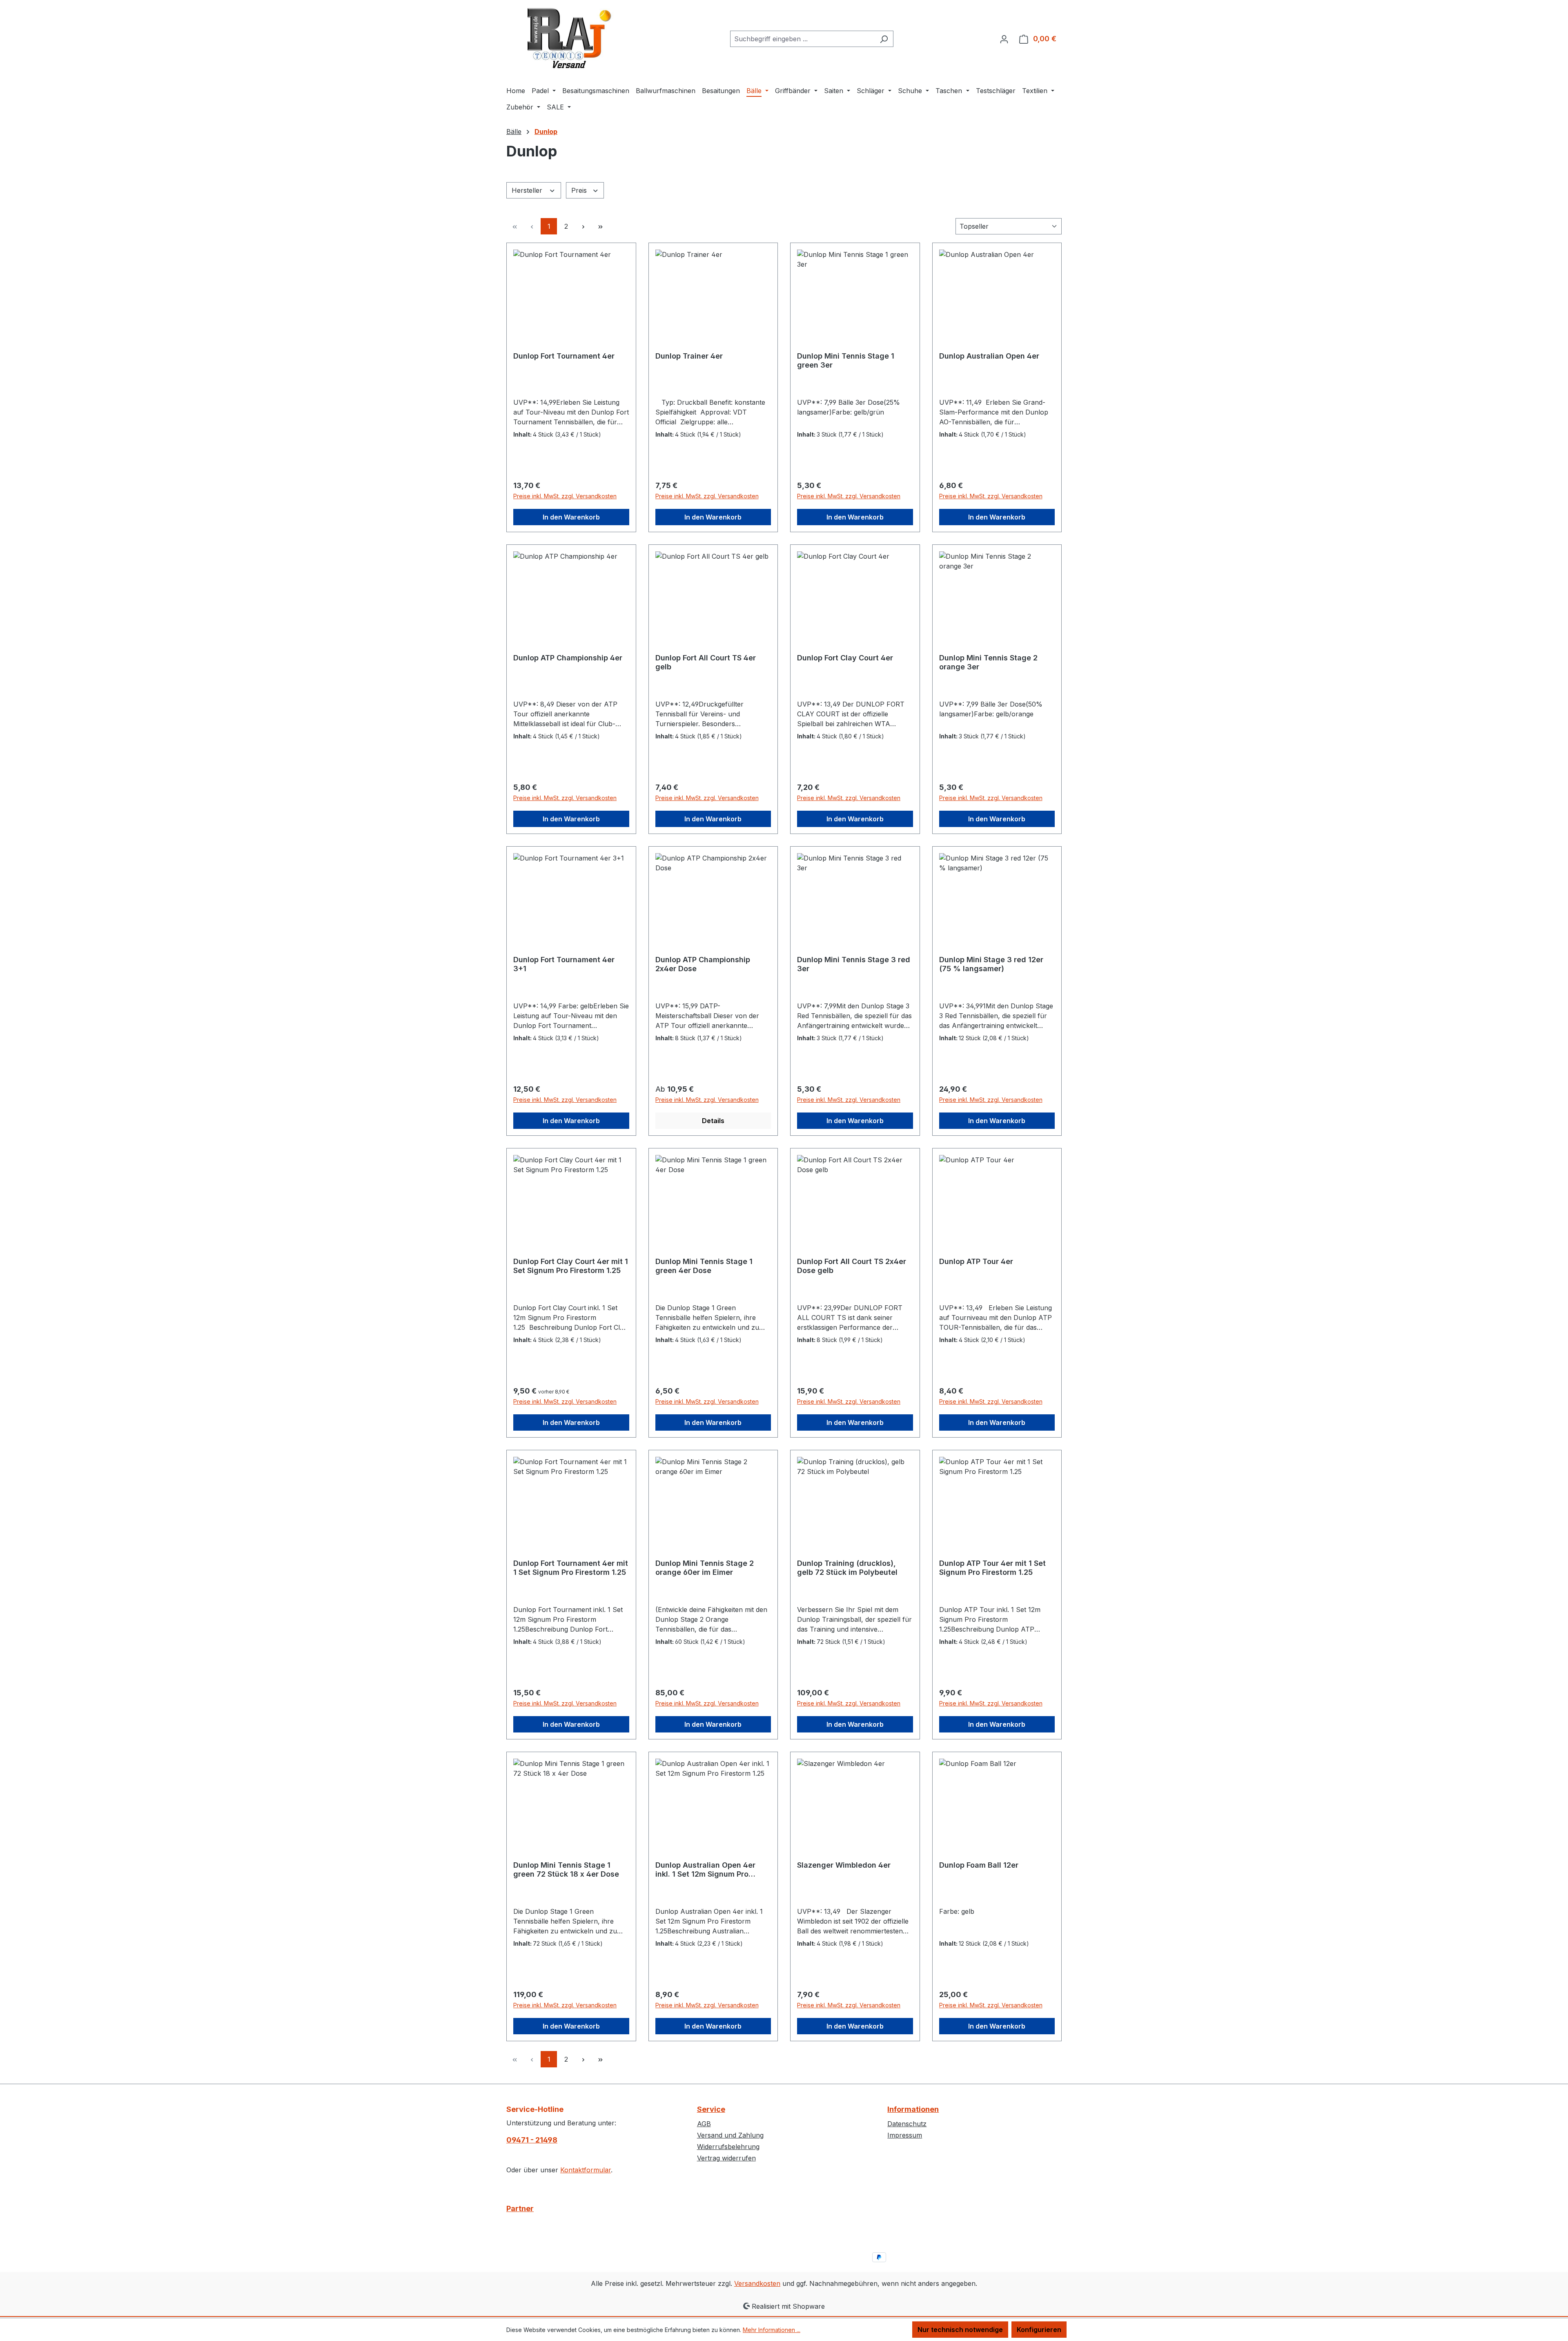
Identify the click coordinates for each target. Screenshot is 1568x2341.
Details (713, 1121)
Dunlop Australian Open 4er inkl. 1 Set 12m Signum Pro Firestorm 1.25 (705, 1870)
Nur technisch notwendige (960, 2330)
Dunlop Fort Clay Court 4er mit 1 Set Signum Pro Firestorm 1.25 (571, 1266)
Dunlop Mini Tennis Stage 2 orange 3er (988, 662)
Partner (520, 2208)
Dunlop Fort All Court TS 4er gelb (706, 662)
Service (711, 2109)
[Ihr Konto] (1004, 39)
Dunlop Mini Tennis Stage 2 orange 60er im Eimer (705, 1568)
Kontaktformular (586, 2170)
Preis (580, 190)
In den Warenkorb (571, 517)
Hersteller (528, 190)
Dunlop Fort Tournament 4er (564, 356)
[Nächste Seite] (583, 226)
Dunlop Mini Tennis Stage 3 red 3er (854, 964)
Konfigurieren (1039, 2330)
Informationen (913, 2109)
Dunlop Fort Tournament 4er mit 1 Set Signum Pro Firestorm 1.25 (571, 1568)
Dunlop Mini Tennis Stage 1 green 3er (846, 360)
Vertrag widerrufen (726, 2158)
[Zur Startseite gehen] (568, 37)
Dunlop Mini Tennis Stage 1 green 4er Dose (704, 1266)
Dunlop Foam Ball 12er (979, 1865)
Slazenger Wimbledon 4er (844, 1865)
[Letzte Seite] (600, 226)
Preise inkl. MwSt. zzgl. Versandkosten (565, 496)
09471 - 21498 (532, 2140)
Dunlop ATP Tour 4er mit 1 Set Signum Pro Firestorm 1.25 (992, 1568)
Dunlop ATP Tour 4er (976, 1261)
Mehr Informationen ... (772, 2330)
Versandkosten (757, 2283)
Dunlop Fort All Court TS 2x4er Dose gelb (852, 1266)
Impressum (905, 2135)
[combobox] (802, 39)
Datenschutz (907, 2124)
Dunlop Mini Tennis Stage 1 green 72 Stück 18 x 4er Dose (566, 1869)
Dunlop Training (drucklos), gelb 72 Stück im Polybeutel (847, 1568)
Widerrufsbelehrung (728, 2147)
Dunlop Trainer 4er (689, 356)
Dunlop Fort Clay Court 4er (845, 658)
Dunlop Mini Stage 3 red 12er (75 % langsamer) (991, 964)
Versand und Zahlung (730, 2135)
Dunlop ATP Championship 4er (568, 658)
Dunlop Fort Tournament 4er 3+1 (564, 964)
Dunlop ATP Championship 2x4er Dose (703, 964)
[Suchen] (884, 39)
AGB (704, 2124)
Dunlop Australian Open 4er (989, 356)
